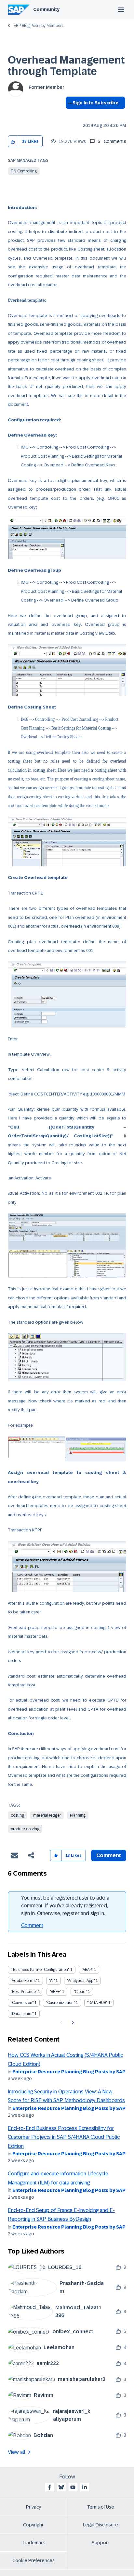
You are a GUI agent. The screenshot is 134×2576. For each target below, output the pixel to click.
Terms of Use (101, 2507)
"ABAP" (87, 1970)
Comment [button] (109, 1855)
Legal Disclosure (100, 2525)
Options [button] (69, 114)
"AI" (52, 1981)
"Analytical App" (81, 1981)
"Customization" (60, 2003)
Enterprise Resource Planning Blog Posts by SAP (69, 2072)
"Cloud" (80, 1992)
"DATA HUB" (97, 2003)
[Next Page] (72, 2023)
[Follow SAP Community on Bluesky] (61, 2487)
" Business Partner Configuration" (40, 1970)
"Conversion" (22, 2003)
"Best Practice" (24, 1992)
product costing (25, 1829)
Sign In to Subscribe (95, 103)
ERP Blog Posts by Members (39, 26)
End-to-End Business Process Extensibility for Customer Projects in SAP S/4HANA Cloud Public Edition (64, 2137)
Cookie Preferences (33, 2560)
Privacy (33, 2507)
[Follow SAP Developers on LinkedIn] (85, 2487)
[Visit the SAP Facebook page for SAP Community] (49, 2487)
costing (17, 1815)
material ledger (47, 1815)
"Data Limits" (22, 2014)
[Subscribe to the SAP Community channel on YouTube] (73, 2487)
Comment (32, 1925)
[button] (13, 141)
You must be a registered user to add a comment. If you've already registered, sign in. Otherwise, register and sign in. (65, 1906)
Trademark (33, 2543)
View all (17, 2452)
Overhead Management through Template (66, 66)
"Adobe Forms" (24, 1981)
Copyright (33, 2525)
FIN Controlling (24, 171)
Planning (78, 1815)
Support (100, 2543)
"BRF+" (55, 1992)
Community (46, 9)
